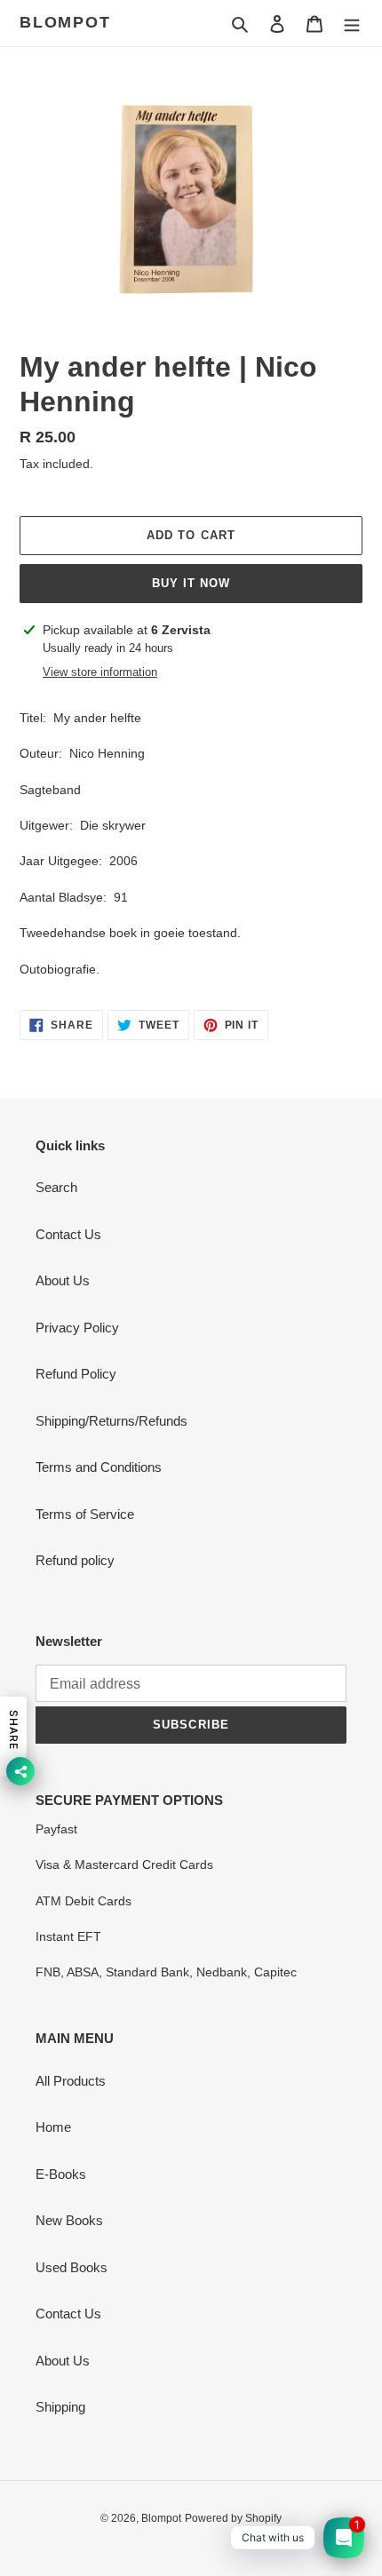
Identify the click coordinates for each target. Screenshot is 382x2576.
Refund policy (75, 1560)
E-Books (61, 2174)
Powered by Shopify (233, 2518)
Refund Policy (76, 1374)
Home (53, 2127)
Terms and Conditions (99, 1467)
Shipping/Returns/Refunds (111, 1421)
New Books (69, 2220)
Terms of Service (85, 1514)
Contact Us (68, 1234)
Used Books (72, 2267)
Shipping (60, 2407)
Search (56, 1187)
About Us (63, 1280)
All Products (71, 2081)
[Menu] (352, 24)
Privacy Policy (77, 1328)
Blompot (65, 22)
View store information (100, 672)
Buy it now (191, 583)
